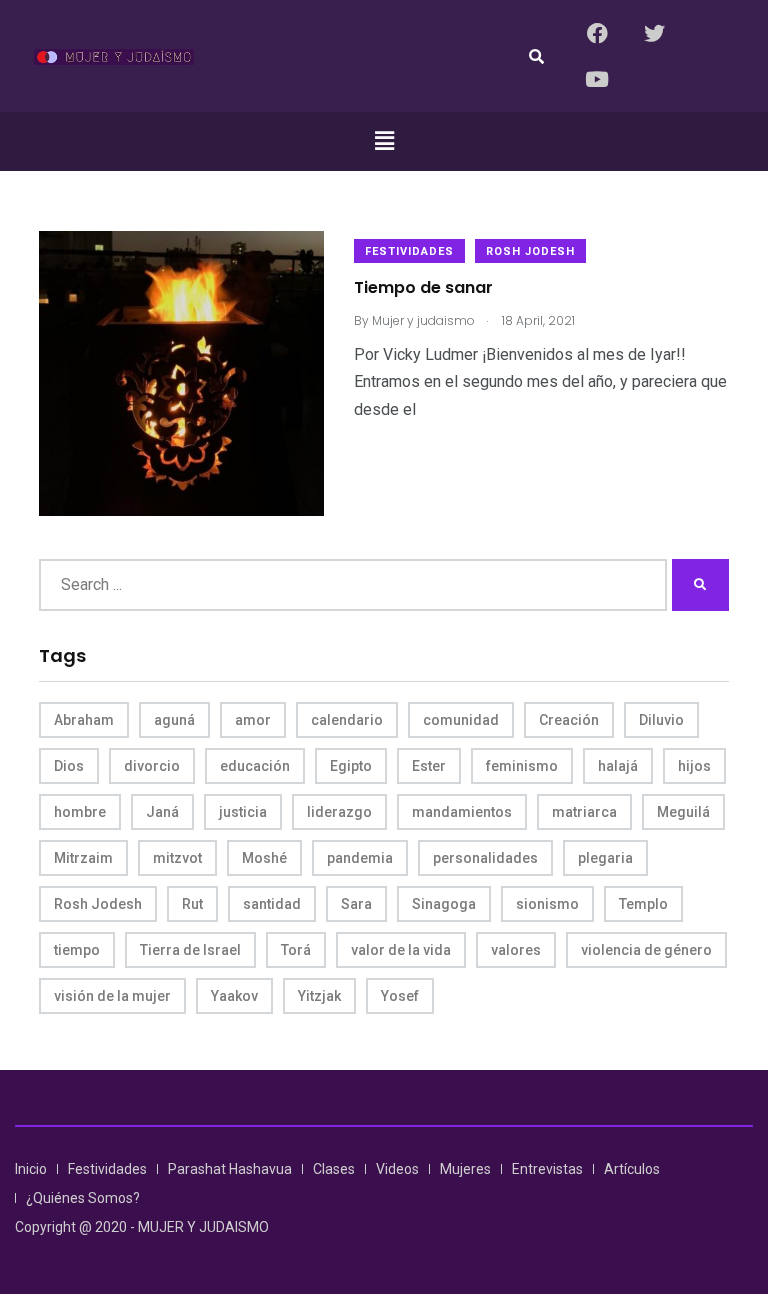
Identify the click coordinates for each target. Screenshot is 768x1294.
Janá (162, 812)
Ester (429, 766)
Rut (192, 904)
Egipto (351, 766)
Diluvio (661, 720)
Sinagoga (444, 904)
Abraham (84, 720)
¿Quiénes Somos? (83, 1198)
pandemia (360, 858)
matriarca (584, 812)
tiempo (77, 950)
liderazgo (339, 812)
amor (253, 720)
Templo (643, 904)
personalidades (485, 858)
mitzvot (177, 858)
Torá (296, 950)
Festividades (409, 251)
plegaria (605, 858)
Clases (334, 1169)
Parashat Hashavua (230, 1169)
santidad (272, 904)
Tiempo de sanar (423, 288)
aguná (174, 720)
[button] (384, 141)
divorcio (152, 766)
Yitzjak (319, 996)
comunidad (461, 720)
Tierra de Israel (190, 950)
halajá (618, 766)
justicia (243, 812)
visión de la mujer (112, 996)
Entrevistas (547, 1169)
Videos (397, 1169)
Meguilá (683, 812)
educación (255, 766)
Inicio (31, 1169)
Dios (69, 766)
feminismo (522, 766)
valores (516, 950)
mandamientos (462, 812)
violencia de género (646, 950)
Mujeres (465, 1169)
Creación (569, 720)
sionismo (547, 904)
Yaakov (234, 996)
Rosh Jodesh (530, 251)
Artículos (632, 1169)
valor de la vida (401, 950)
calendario (347, 720)
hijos (694, 766)
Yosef (400, 996)
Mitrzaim (83, 858)
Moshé (264, 858)
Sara (356, 904)
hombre (80, 812)
